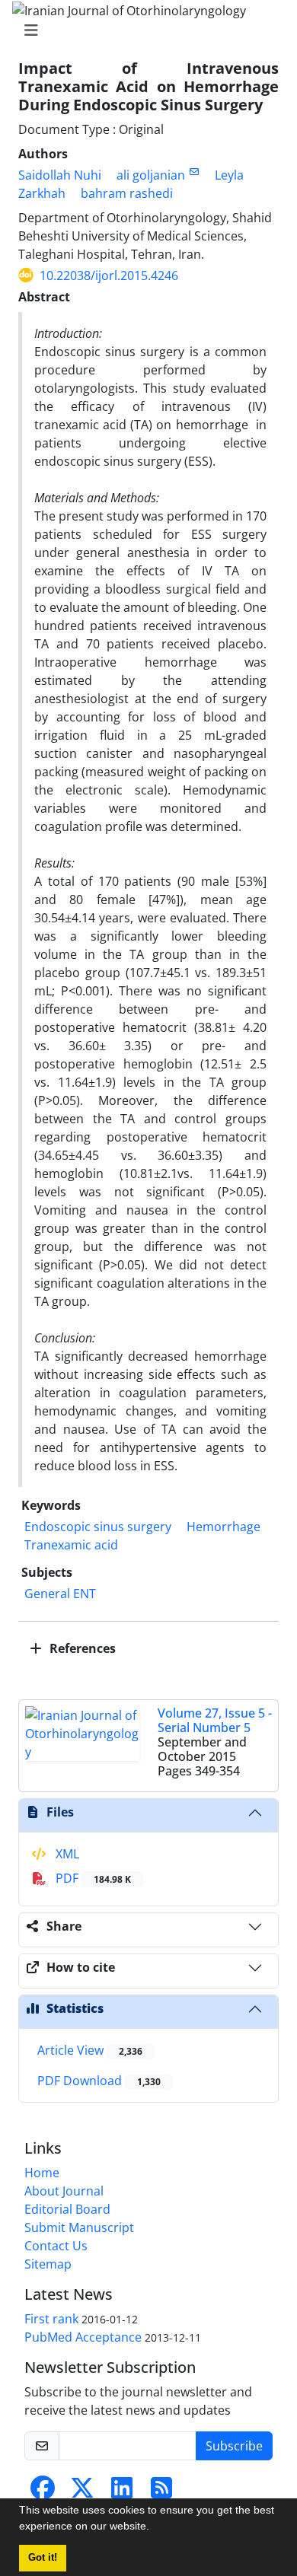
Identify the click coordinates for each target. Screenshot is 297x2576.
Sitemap (48, 2264)
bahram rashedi (127, 193)
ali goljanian (151, 175)
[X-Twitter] (82, 2492)
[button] (155, 2528)
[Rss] (161, 2492)
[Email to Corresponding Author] (194, 172)
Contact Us (56, 2246)
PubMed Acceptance (83, 2337)
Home (42, 2173)
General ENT (60, 1594)
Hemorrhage (224, 1527)
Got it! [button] (43, 2558)
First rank (51, 2319)
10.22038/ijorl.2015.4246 (109, 275)
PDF (92, 1878)
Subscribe (234, 2446)
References (81, 1648)
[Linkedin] (122, 2492)
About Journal (64, 2191)
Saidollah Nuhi (60, 175)
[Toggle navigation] (144, 30)
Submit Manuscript (79, 2227)
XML (66, 1854)
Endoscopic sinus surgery (98, 1527)
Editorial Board (67, 2209)
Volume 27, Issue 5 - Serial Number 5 (215, 1720)
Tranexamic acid (71, 1545)
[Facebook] (43, 2492)
